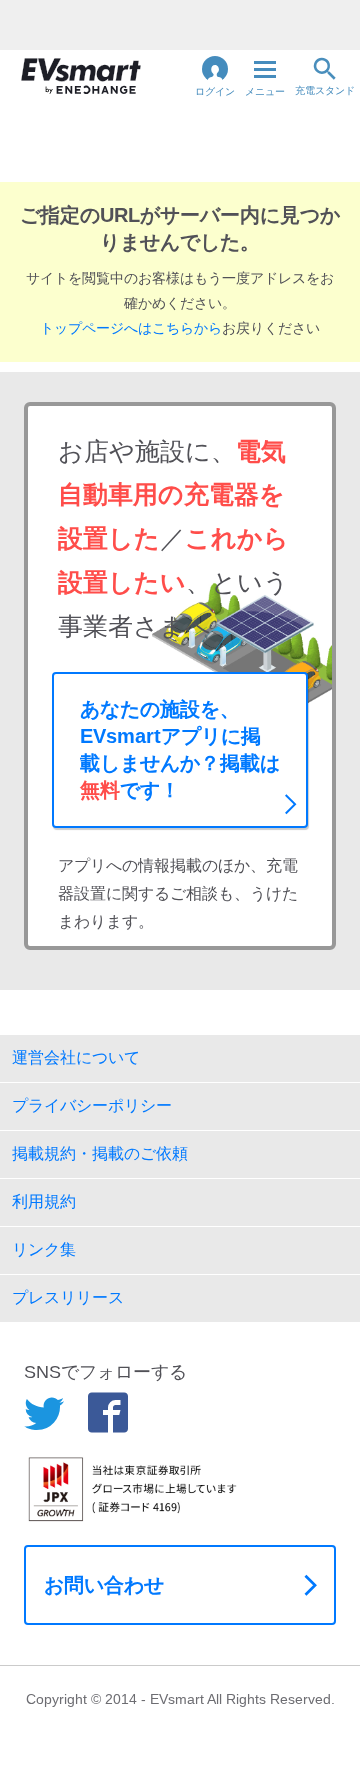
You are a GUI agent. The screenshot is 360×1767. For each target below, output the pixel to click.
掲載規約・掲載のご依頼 (100, 1153)
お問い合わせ (104, 1585)
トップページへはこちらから (131, 328)
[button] (215, 76)
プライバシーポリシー (92, 1105)
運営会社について (76, 1057)
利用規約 (44, 1201)
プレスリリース (68, 1297)
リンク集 (44, 1249)
